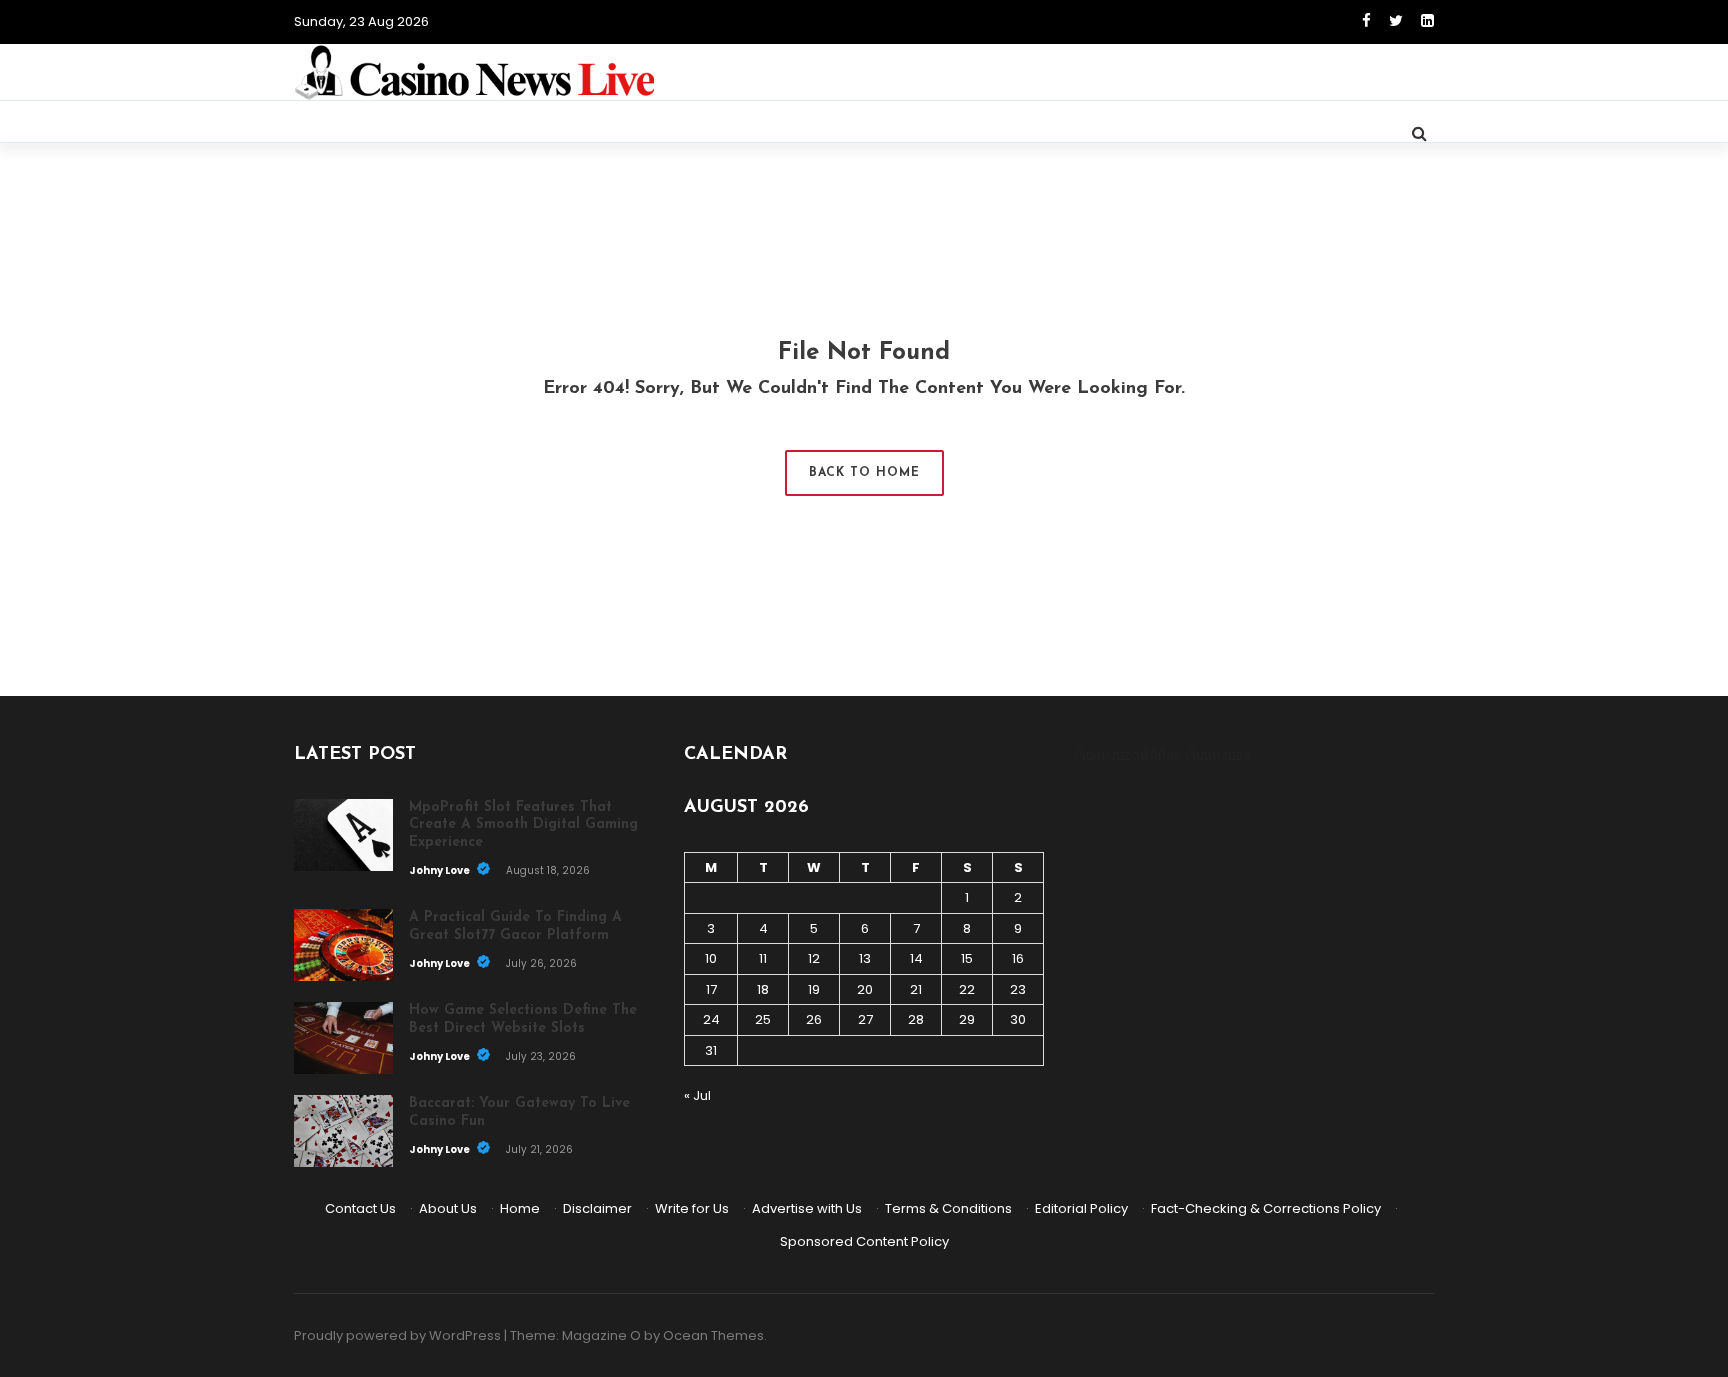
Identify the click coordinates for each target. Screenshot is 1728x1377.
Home (520, 1208)
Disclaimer (597, 1208)
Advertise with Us (807, 1208)
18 (763, 989)
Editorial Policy (1081, 1208)
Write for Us (692, 1208)
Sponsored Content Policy (864, 1241)
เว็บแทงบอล (1218, 755)
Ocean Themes (713, 1335)
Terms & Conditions (948, 1208)
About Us (448, 1208)
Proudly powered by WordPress (397, 1335)
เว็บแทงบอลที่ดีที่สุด (1128, 755)
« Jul (697, 1095)
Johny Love (440, 870)
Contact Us (360, 1208)
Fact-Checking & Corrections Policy (1266, 1208)
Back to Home (864, 473)
